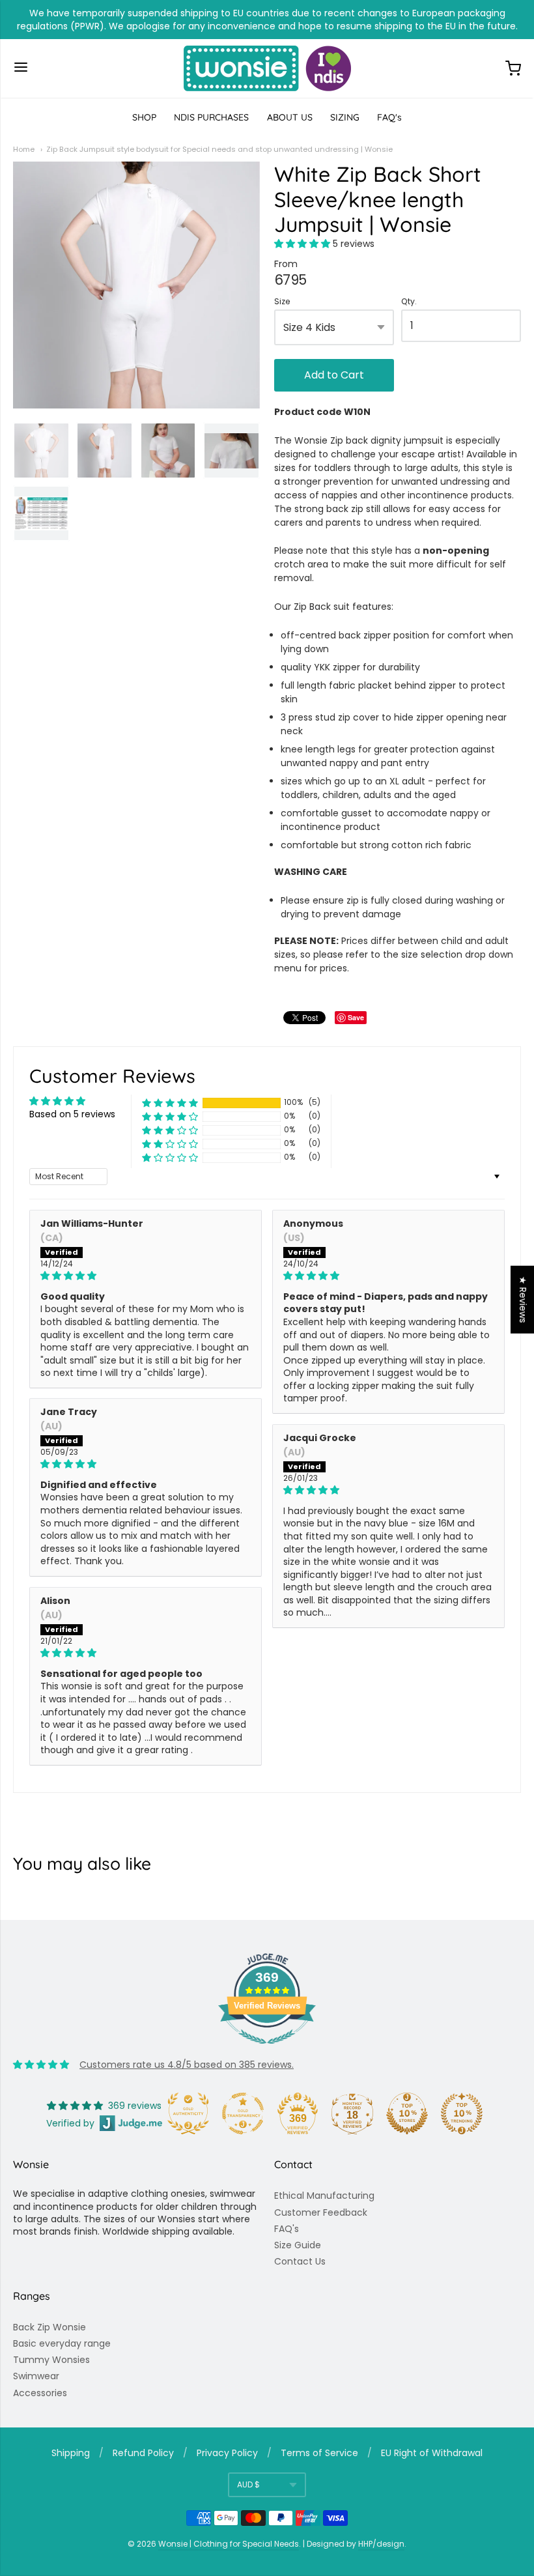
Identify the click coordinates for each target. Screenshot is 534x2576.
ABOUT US (290, 117)
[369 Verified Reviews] (267, 2051)
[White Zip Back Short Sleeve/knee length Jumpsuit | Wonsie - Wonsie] (168, 451)
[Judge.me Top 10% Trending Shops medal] (462, 2113)
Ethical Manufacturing (324, 2196)
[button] (303, 244)
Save (356, 1017)
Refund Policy (143, 2453)
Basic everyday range (62, 2343)
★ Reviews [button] (523, 1300)
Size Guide (298, 2245)
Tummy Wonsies (51, 2360)
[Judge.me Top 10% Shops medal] (407, 2113)
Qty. (409, 302)
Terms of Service (319, 2453)
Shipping (71, 2453)
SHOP (144, 117)
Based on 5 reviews (72, 1114)
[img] (146, 1276)
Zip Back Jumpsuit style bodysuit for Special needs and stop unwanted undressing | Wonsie (219, 149)
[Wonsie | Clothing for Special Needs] (267, 68)
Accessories (40, 2393)
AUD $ (248, 2484)
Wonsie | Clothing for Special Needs (229, 2544)
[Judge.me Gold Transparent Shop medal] (243, 2113)
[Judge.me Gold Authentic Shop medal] (188, 2113)
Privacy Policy (227, 2453)
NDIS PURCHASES (211, 117)
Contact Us (300, 2261)
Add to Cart (334, 375)
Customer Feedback (321, 2212)
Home (24, 149)
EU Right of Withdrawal (432, 2453)
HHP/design (381, 2544)
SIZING (345, 117)
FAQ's (389, 117)
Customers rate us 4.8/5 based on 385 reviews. (187, 2065)
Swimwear (36, 2376)
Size (282, 302)
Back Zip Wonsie (49, 2327)
